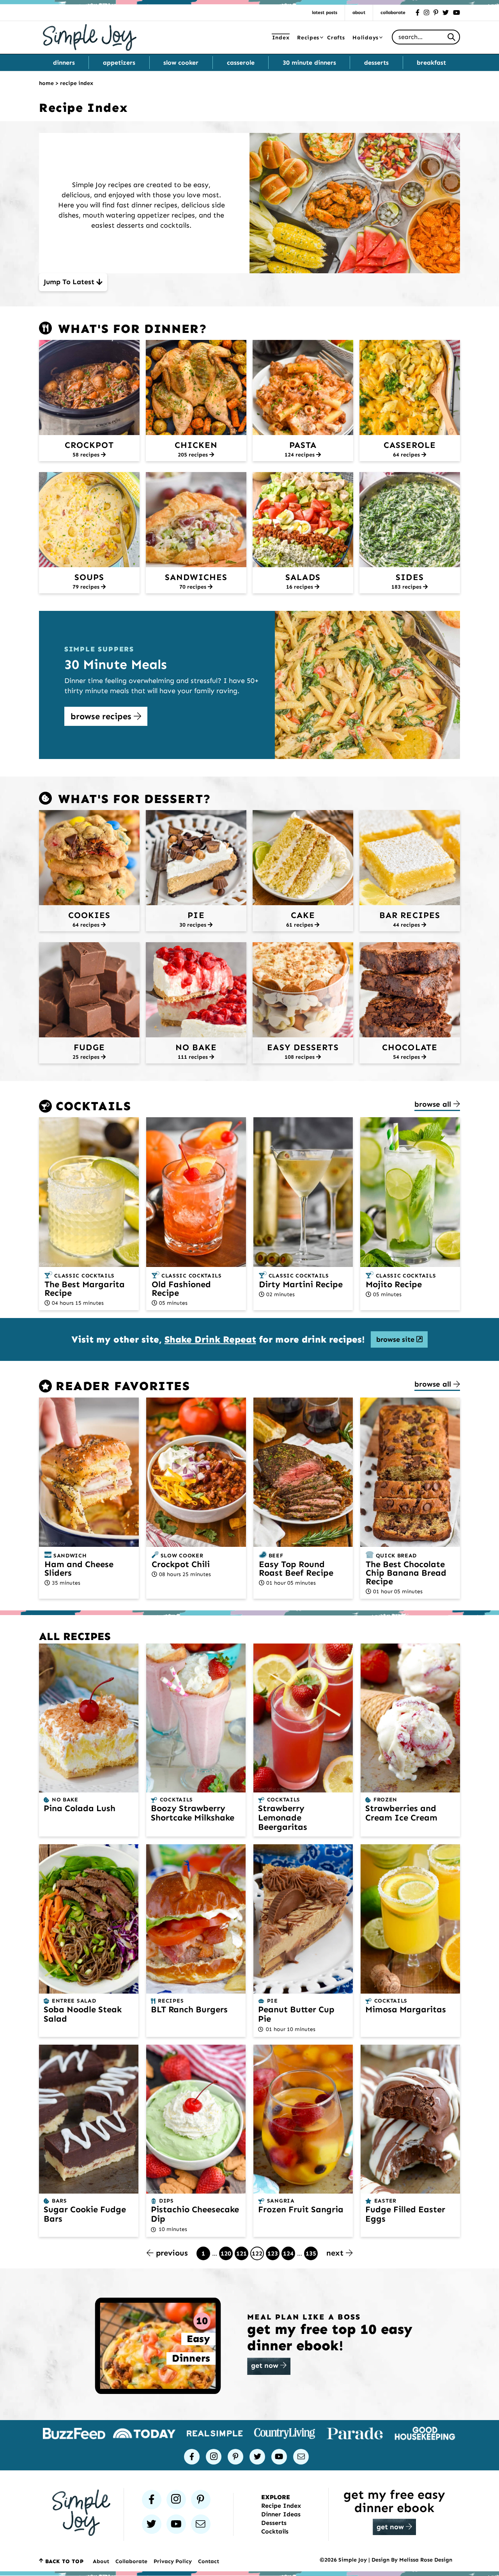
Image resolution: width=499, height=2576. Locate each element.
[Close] (376, 1213)
